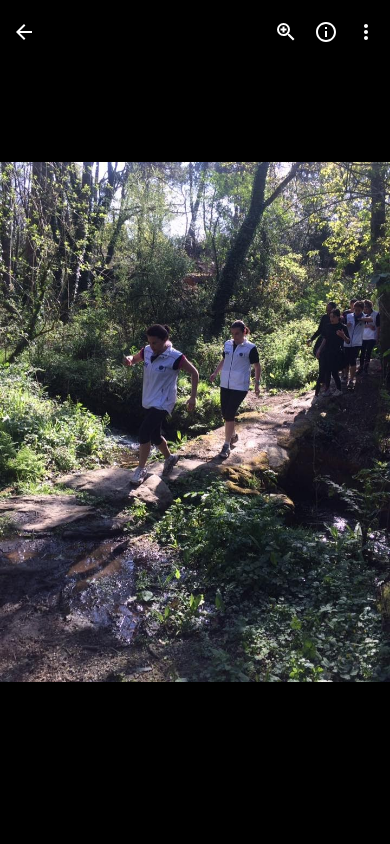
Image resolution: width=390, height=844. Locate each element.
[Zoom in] (286, 32)
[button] (56, 422)
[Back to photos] (24, 32)
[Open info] (326, 32)
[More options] (366, 32)
